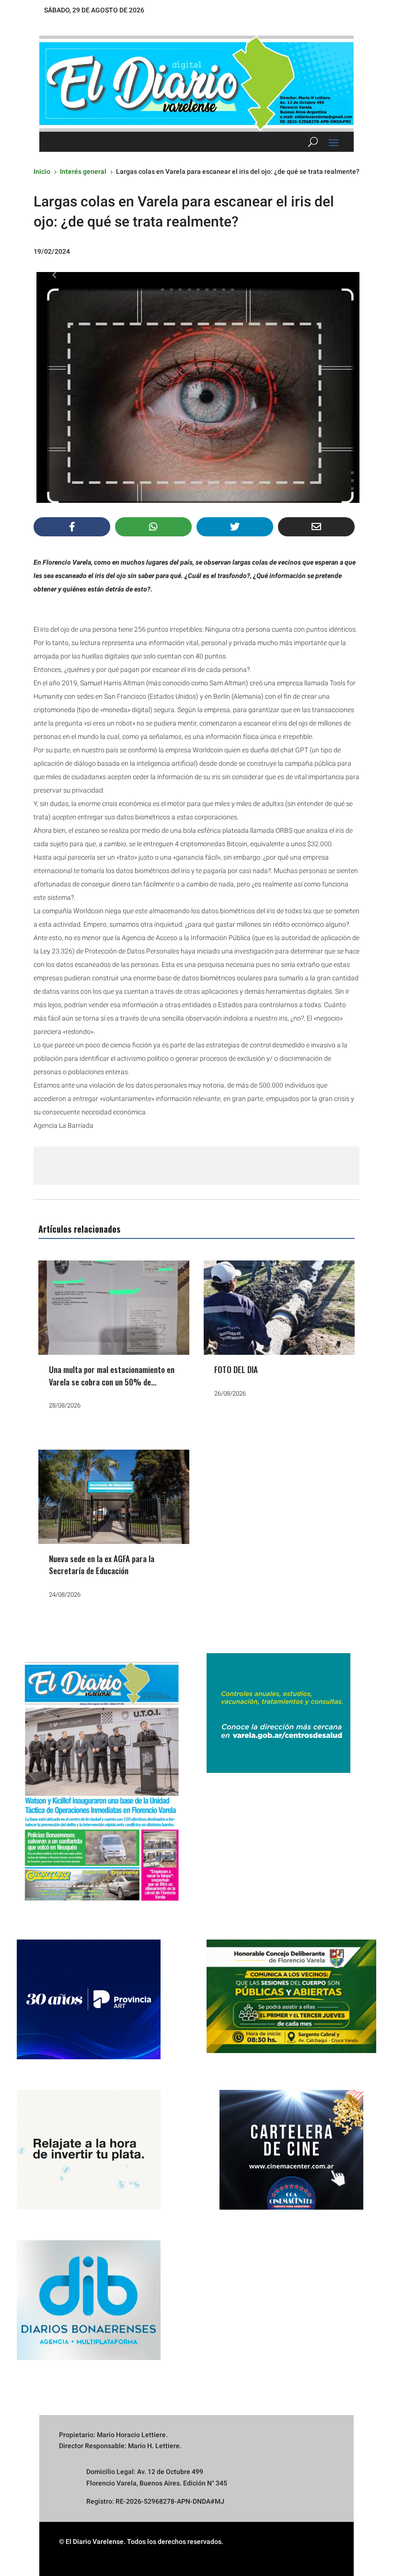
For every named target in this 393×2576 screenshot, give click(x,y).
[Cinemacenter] (291, 2150)
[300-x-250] (278, 1770)
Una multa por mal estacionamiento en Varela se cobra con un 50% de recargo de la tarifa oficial (112, 1382)
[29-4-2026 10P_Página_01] (102, 1906)
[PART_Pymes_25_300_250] (89, 2057)
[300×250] (89, 2207)
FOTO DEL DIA (236, 1369)
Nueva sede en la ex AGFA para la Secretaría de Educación (102, 1565)
